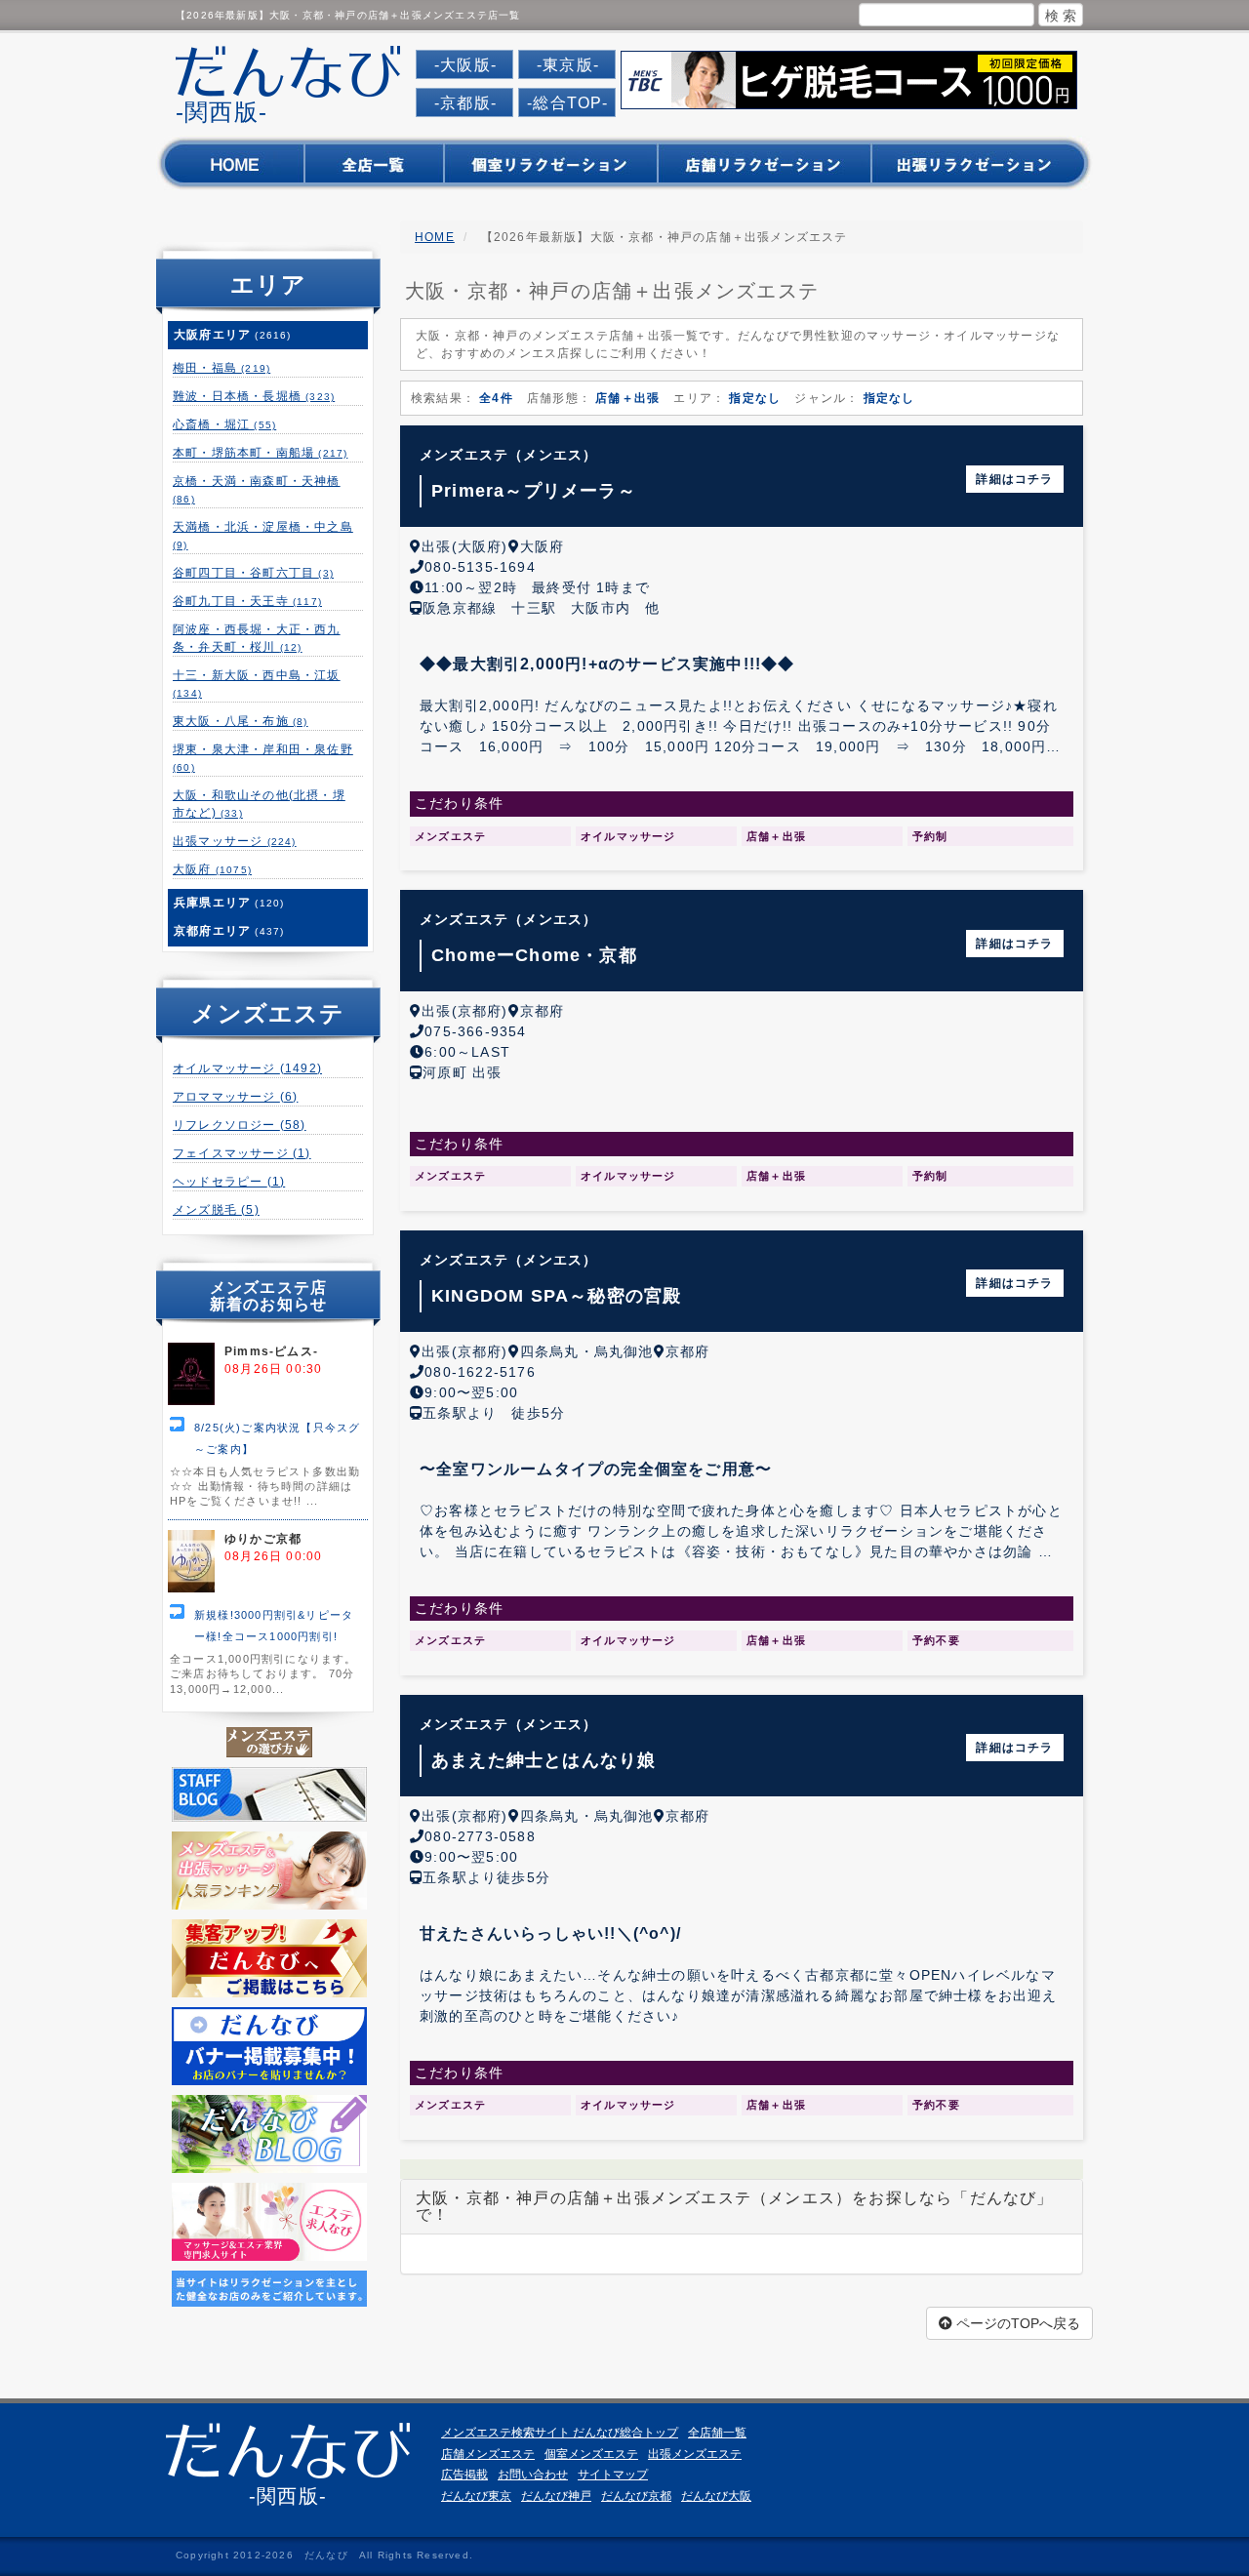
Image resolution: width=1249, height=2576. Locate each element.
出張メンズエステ (695, 2454)
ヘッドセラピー (229, 1182)
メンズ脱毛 (216, 1210)
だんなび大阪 (716, 2496)
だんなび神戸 (556, 2496)
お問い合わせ (533, 2475)
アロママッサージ (235, 1097)
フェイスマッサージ (242, 1153)
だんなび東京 (476, 2496)
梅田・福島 (222, 368)
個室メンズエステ (591, 2454)
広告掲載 (464, 2475)
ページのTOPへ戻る (1016, 2323)
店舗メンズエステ (488, 2454)
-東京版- (568, 65)
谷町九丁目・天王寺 (247, 601)
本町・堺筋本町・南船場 (260, 453)
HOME (435, 237)
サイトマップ (613, 2475)
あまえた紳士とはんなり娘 (544, 1760)
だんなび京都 (636, 2496)
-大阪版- (465, 65)
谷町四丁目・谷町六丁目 (253, 573)
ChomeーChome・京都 (534, 955)
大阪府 (212, 869)
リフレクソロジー (240, 1125)
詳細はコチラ (1014, 479)
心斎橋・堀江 (224, 424)
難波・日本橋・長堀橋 (254, 396)
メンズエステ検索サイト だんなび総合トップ (560, 2433)
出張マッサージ (235, 841)
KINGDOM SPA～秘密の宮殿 (556, 1296)
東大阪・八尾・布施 (241, 721)
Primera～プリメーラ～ (534, 491)
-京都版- (465, 103)
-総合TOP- (567, 103)
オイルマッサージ (247, 1068)
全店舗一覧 (717, 2433)
